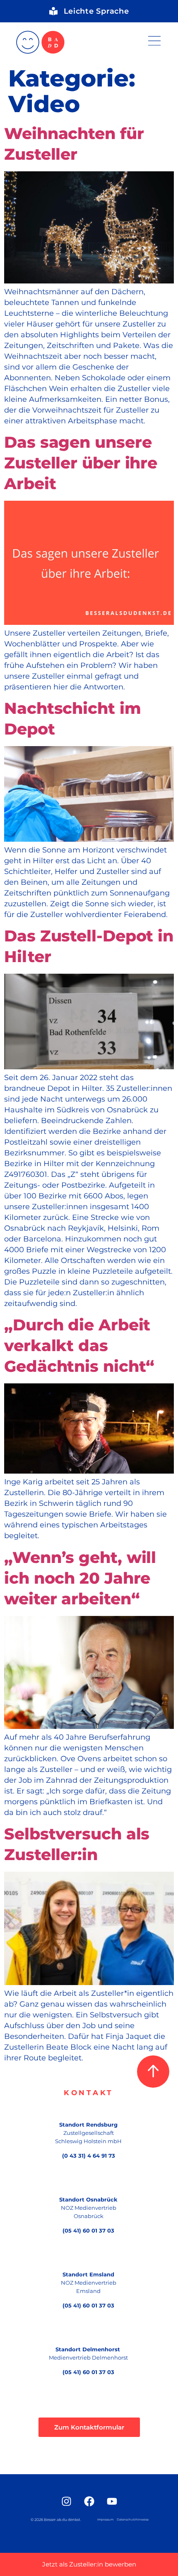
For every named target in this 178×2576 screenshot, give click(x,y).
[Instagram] (66, 2501)
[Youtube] (112, 2501)
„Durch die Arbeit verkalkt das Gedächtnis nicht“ (79, 1346)
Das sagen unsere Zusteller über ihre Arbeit (81, 463)
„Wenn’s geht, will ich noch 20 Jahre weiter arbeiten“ (80, 1578)
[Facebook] (89, 2501)
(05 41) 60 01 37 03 (88, 2230)
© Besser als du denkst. (56, 2520)
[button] (154, 42)
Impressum (105, 2520)
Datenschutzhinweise (133, 2520)
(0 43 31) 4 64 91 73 (89, 2156)
